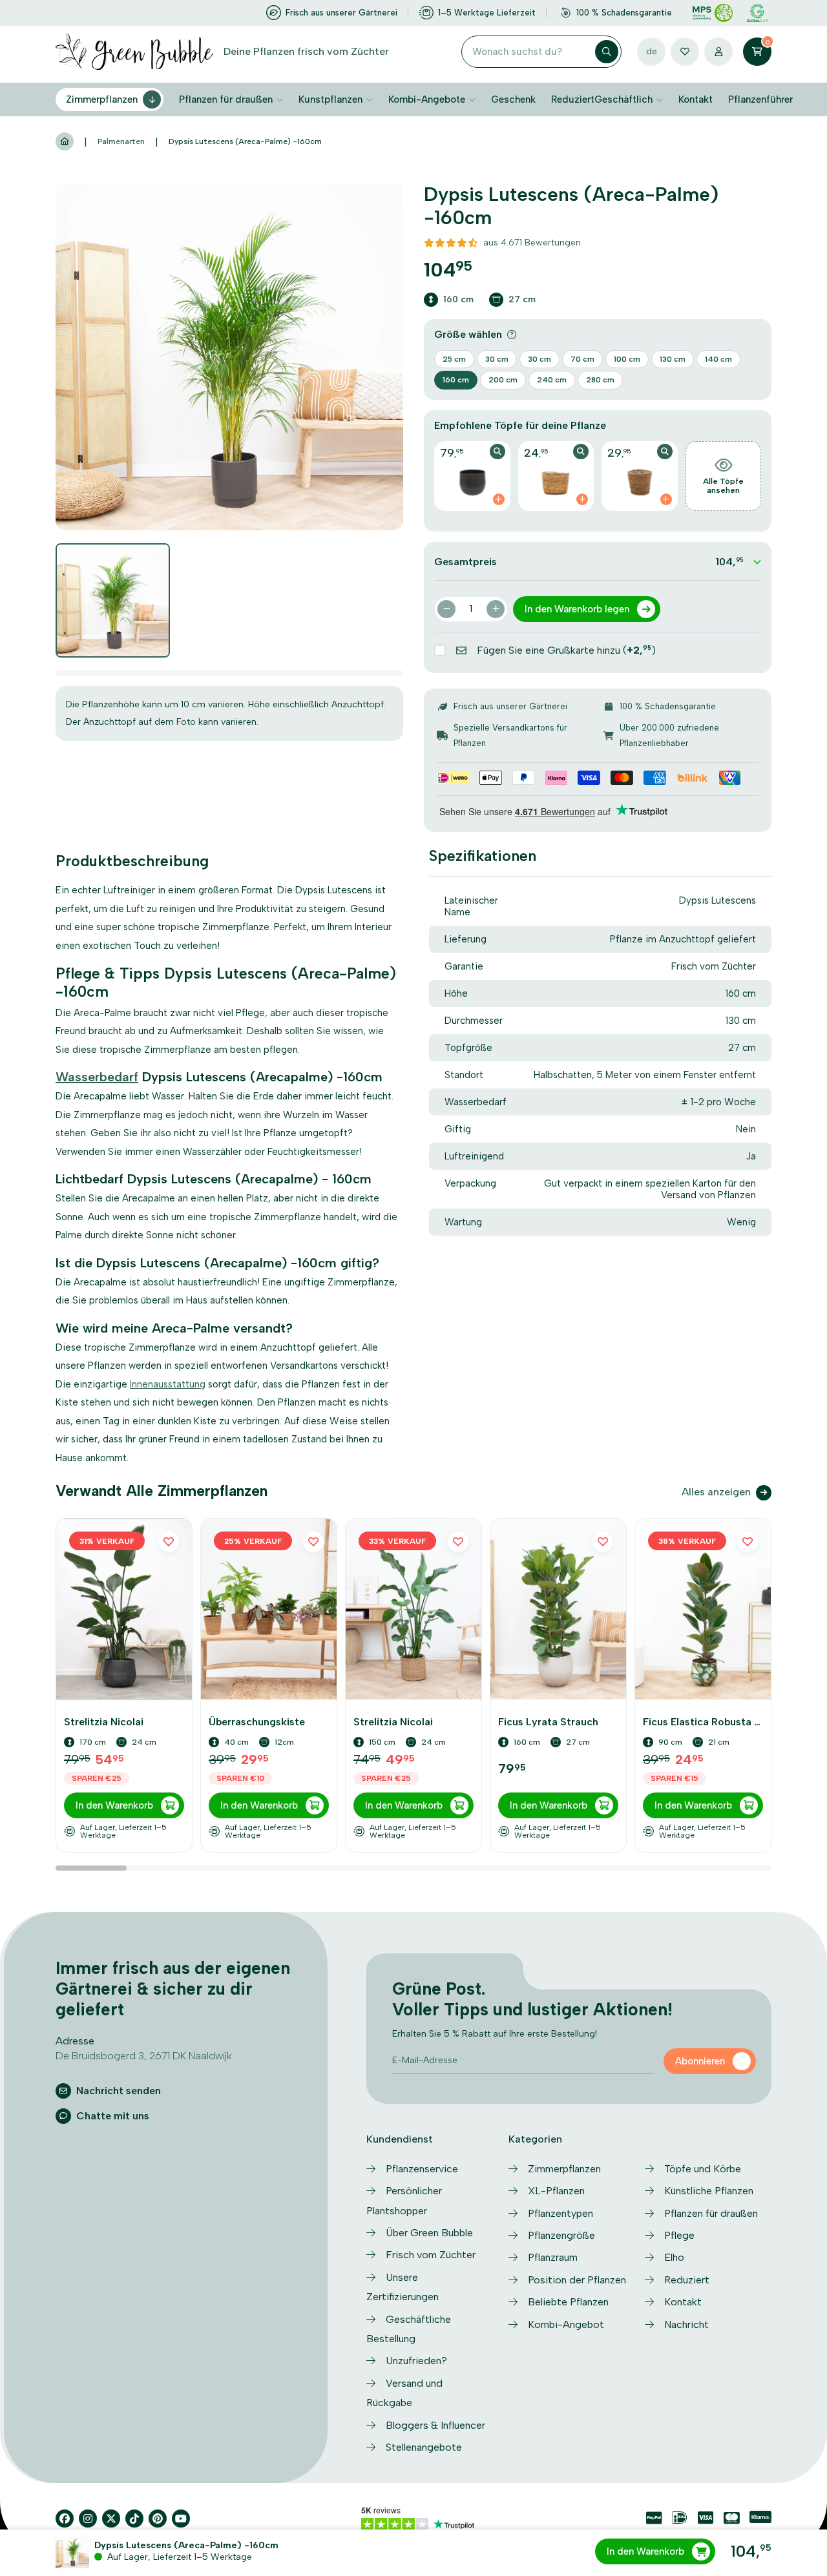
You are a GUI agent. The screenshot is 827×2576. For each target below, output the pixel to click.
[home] (65, 142)
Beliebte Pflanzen (568, 2302)
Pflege (679, 2235)
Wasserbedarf (97, 1077)
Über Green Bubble (429, 2233)
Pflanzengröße (561, 2235)
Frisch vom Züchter (431, 2255)
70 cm (582, 359)
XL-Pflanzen (556, 2191)
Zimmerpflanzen (102, 99)
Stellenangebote (424, 2447)
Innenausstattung (168, 1384)
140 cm (718, 359)
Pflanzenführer (760, 99)
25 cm (454, 359)
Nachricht (686, 2324)
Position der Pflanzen (577, 2280)
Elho (674, 2257)
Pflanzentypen (560, 2213)
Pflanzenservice (422, 2169)
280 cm (600, 380)
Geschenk (513, 99)
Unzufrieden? (416, 2361)
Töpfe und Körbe (703, 2169)
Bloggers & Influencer (435, 2425)
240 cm (552, 380)
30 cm (497, 359)
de (652, 51)
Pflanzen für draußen (226, 99)
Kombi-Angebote (427, 99)
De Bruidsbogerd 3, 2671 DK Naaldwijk (144, 2056)
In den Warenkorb (645, 2551)
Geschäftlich (623, 99)
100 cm (627, 359)
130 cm (673, 359)
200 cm (503, 380)
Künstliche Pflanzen (709, 2191)
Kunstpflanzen (330, 99)
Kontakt (696, 99)
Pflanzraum (553, 2257)
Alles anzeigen (716, 1492)
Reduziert (573, 99)
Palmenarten (121, 141)
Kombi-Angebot (566, 2324)
